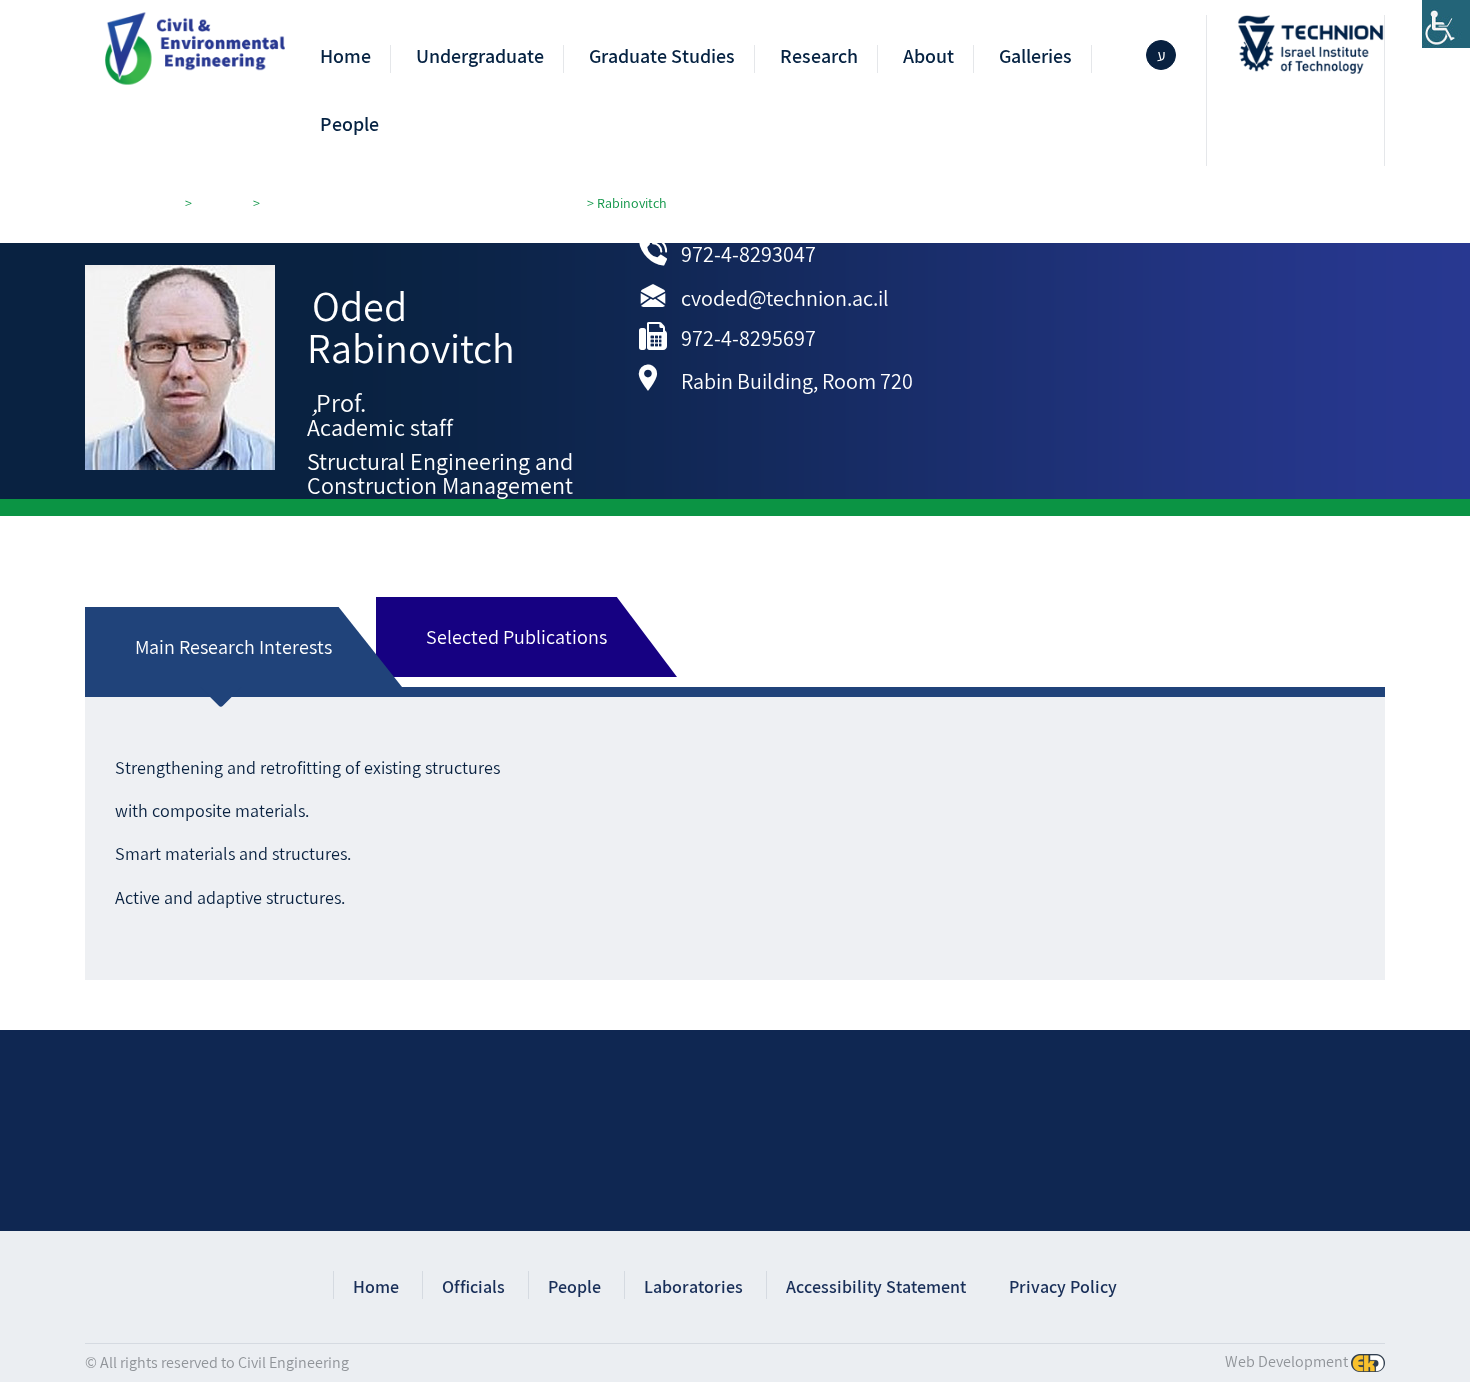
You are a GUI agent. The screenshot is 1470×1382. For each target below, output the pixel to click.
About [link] (928, 57)
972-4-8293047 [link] (748, 254)
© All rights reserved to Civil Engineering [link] (217, 1362)
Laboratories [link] (693, 1286)
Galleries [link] (1035, 57)
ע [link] (1161, 55)
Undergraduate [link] (480, 57)
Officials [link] (473, 1286)
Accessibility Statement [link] (876, 1286)
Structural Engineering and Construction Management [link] (440, 473)
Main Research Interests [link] (233, 647)
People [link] (349, 125)
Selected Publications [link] (516, 637)
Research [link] (819, 57)
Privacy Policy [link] (1063, 1286)
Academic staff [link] (380, 427)
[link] (1446, 24)
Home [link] (345, 57)
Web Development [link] (1286, 1361)
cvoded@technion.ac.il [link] (785, 298)
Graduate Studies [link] (662, 57)
